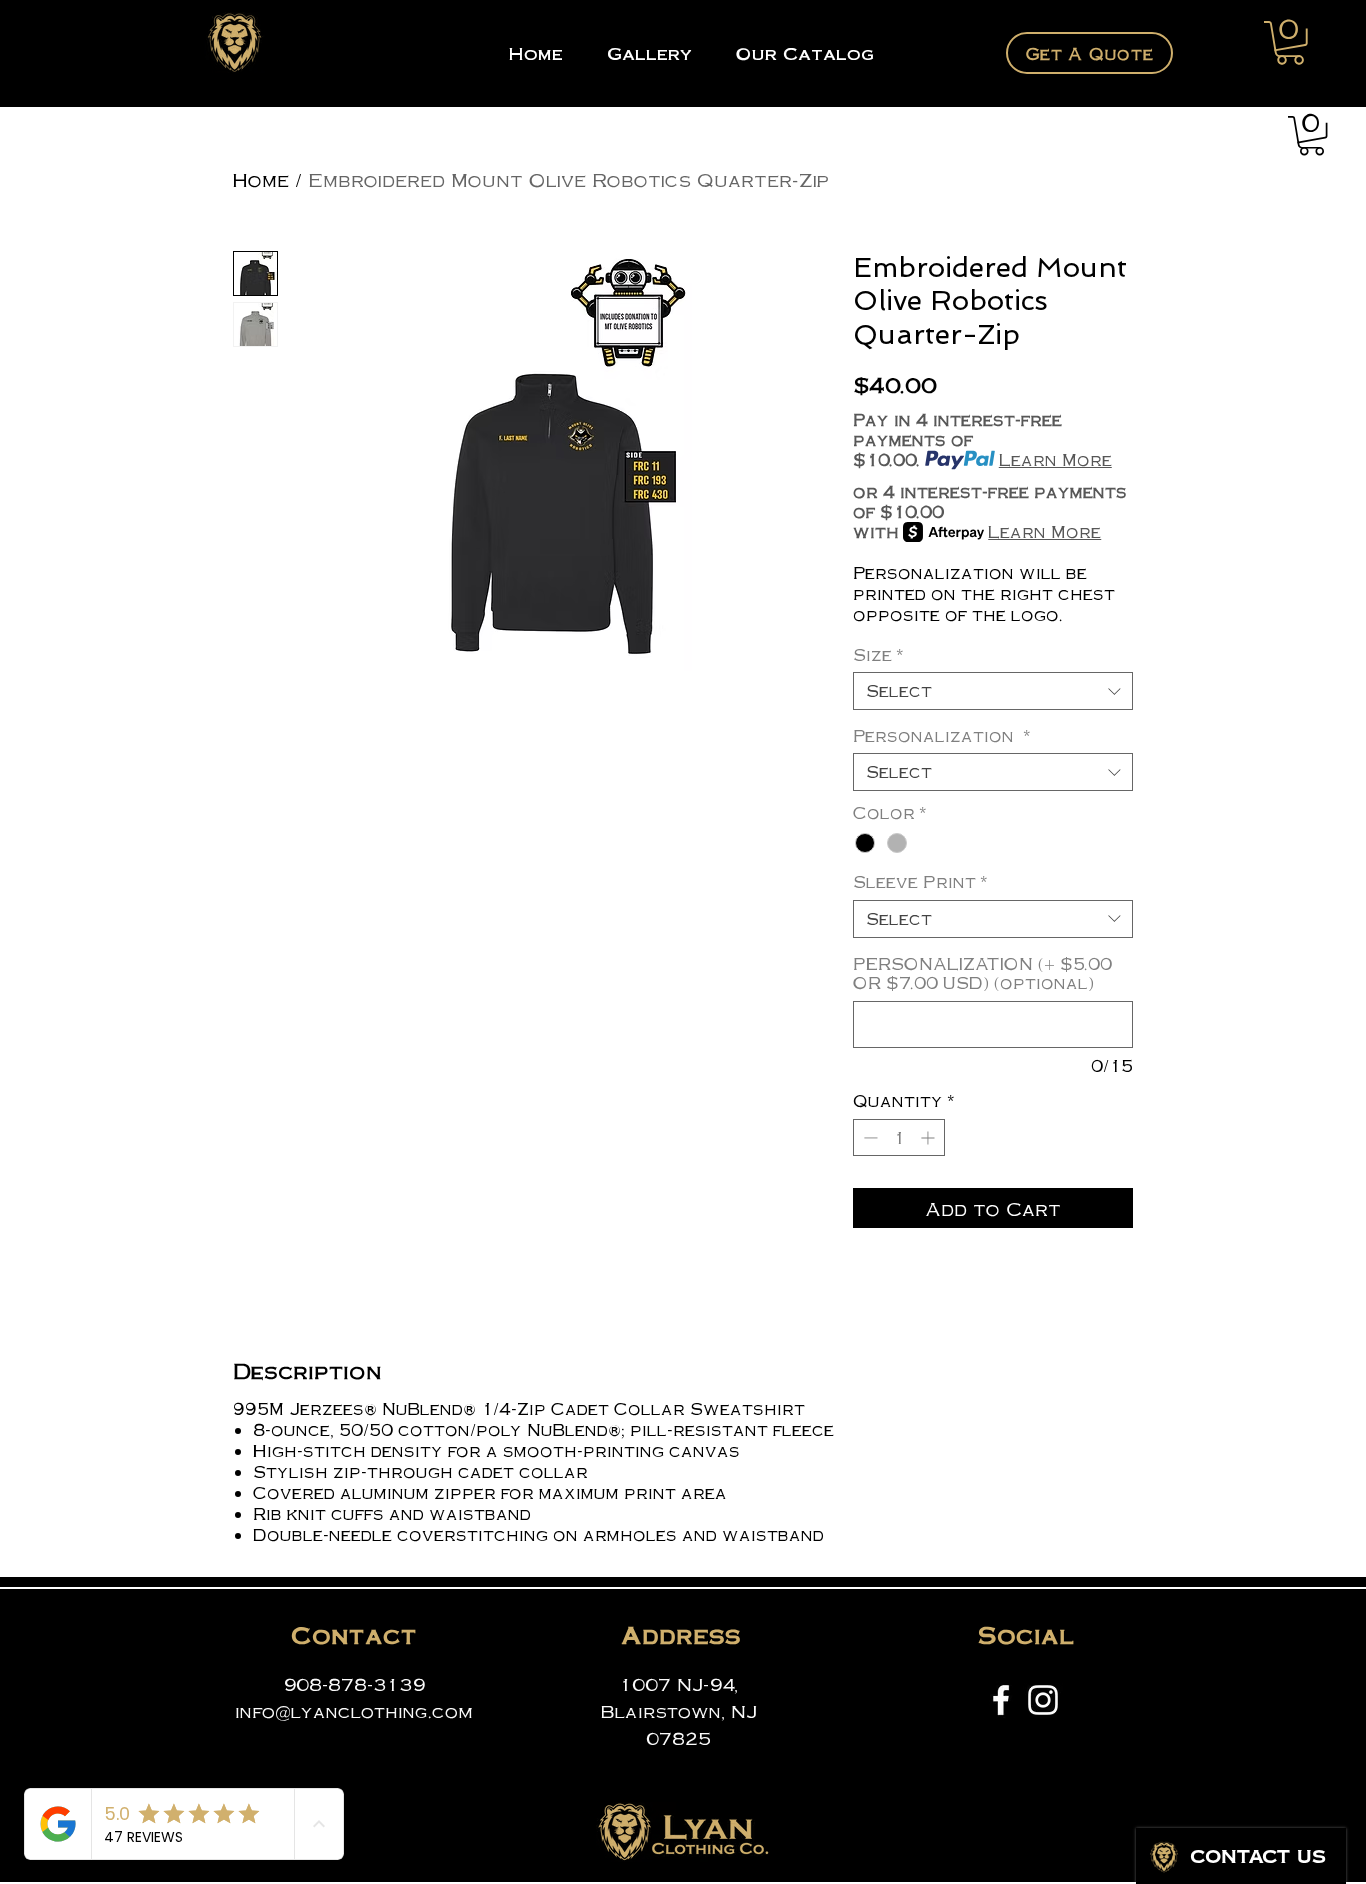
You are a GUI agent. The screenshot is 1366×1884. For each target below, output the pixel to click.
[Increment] (929, 1137)
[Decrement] (868, 1137)
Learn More (1055, 460)
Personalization (942, 736)
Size (878, 655)
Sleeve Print (920, 882)
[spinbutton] (899, 1137)
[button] (1290, 43)
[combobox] (993, 691)
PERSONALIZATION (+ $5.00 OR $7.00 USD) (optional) (982, 973)
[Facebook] (1001, 1700)
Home (261, 179)
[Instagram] (1043, 1700)
